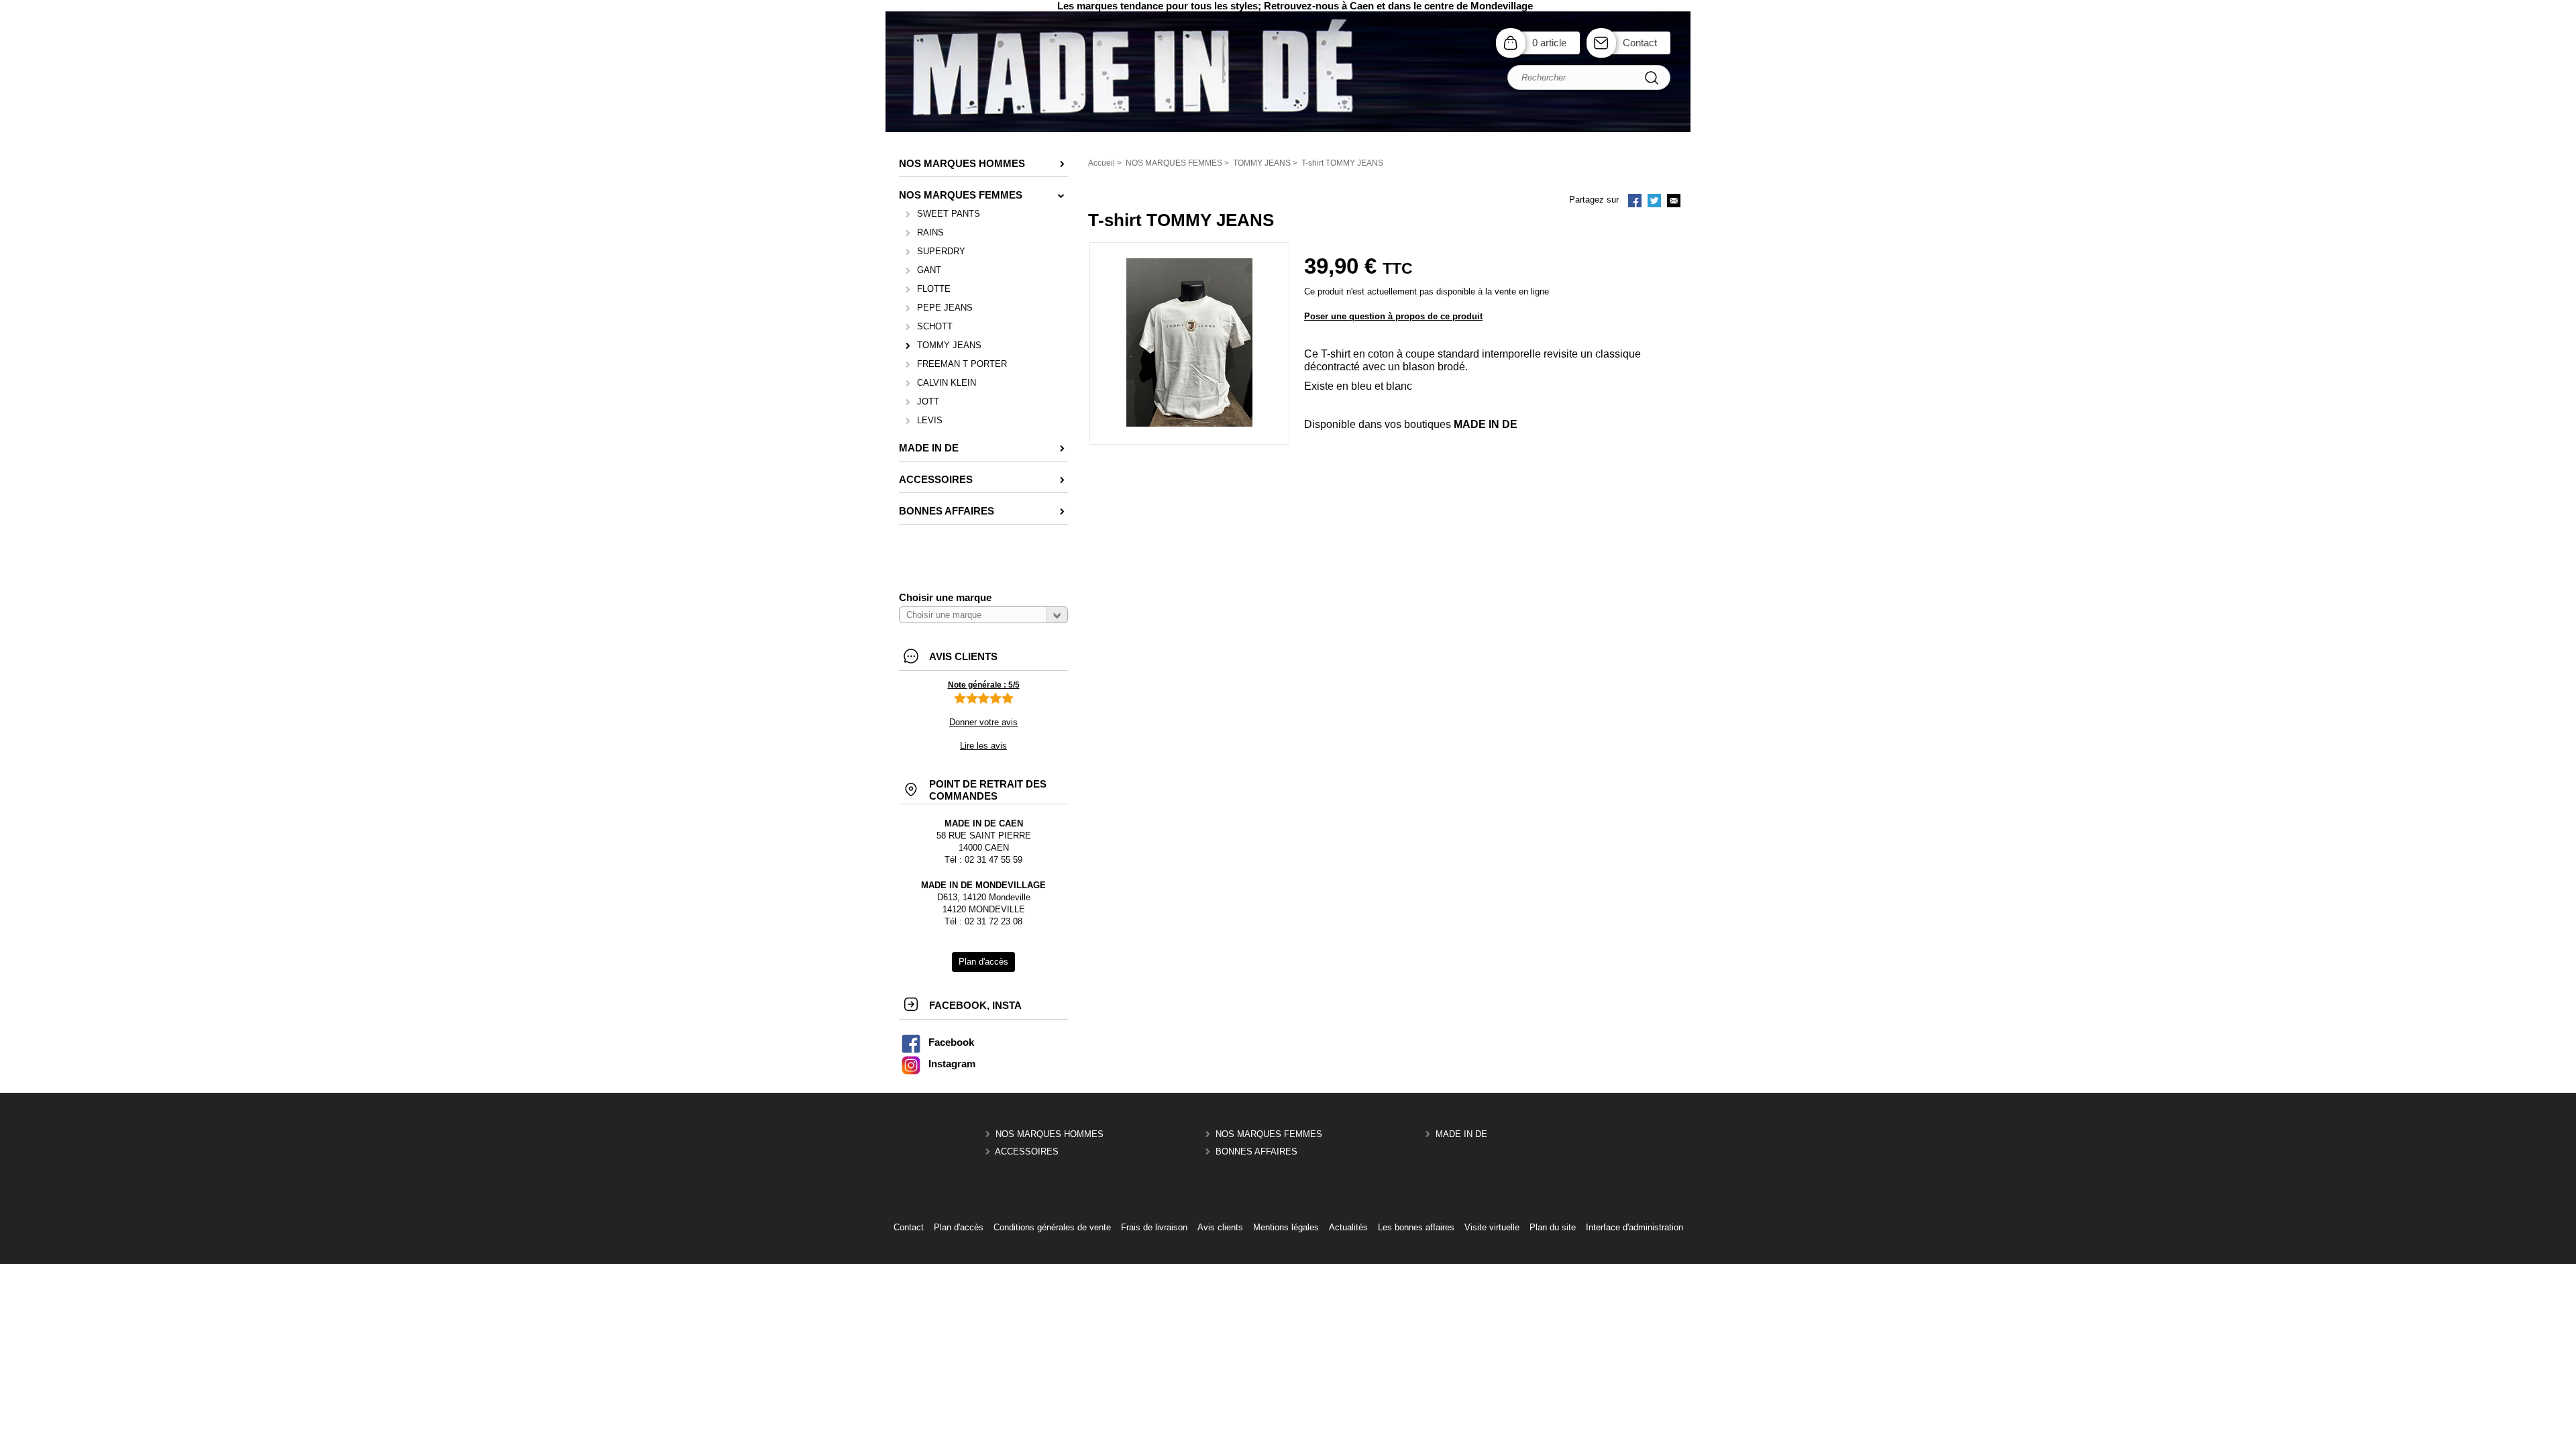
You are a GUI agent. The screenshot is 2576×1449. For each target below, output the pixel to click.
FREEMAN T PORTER (962, 364)
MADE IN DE (1461, 1134)
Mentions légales (1286, 1227)
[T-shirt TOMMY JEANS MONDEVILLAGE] (1189, 424)
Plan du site (1553, 1227)
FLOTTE (934, 289)
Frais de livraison (1154, 1227)
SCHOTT (935, 326)
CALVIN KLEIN (947, 383)
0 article (1549, 43)
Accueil (1102, 163)
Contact (1640, 43)
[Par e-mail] (1674, 202)
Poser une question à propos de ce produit (1393, 316)
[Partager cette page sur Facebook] (1635, 202)
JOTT (928, 401)
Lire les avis (983, 746)
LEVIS (930, 420)
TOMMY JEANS (949, 345)
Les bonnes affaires (1416, 1227)
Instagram (952, 1064)
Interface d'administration (1634, 1227)
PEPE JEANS (945, 308)
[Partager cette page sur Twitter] (1654, 202)
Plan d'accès (959, 1227)
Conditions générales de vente (1052, 1227)
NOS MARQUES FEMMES (1269, 1134)
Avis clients (1220, 1227)
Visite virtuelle (1492, 1227)
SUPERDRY (941, 251)
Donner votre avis (983, 722)
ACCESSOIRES (1027, 1151)
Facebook (951, 1042)
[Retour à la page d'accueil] (1288, 130)
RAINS (930, 232)
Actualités (1348, 1227)
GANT (929, 270)
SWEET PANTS (949, 214)
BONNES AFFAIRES (1256, 1151)
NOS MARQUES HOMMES (1050, 1134)
